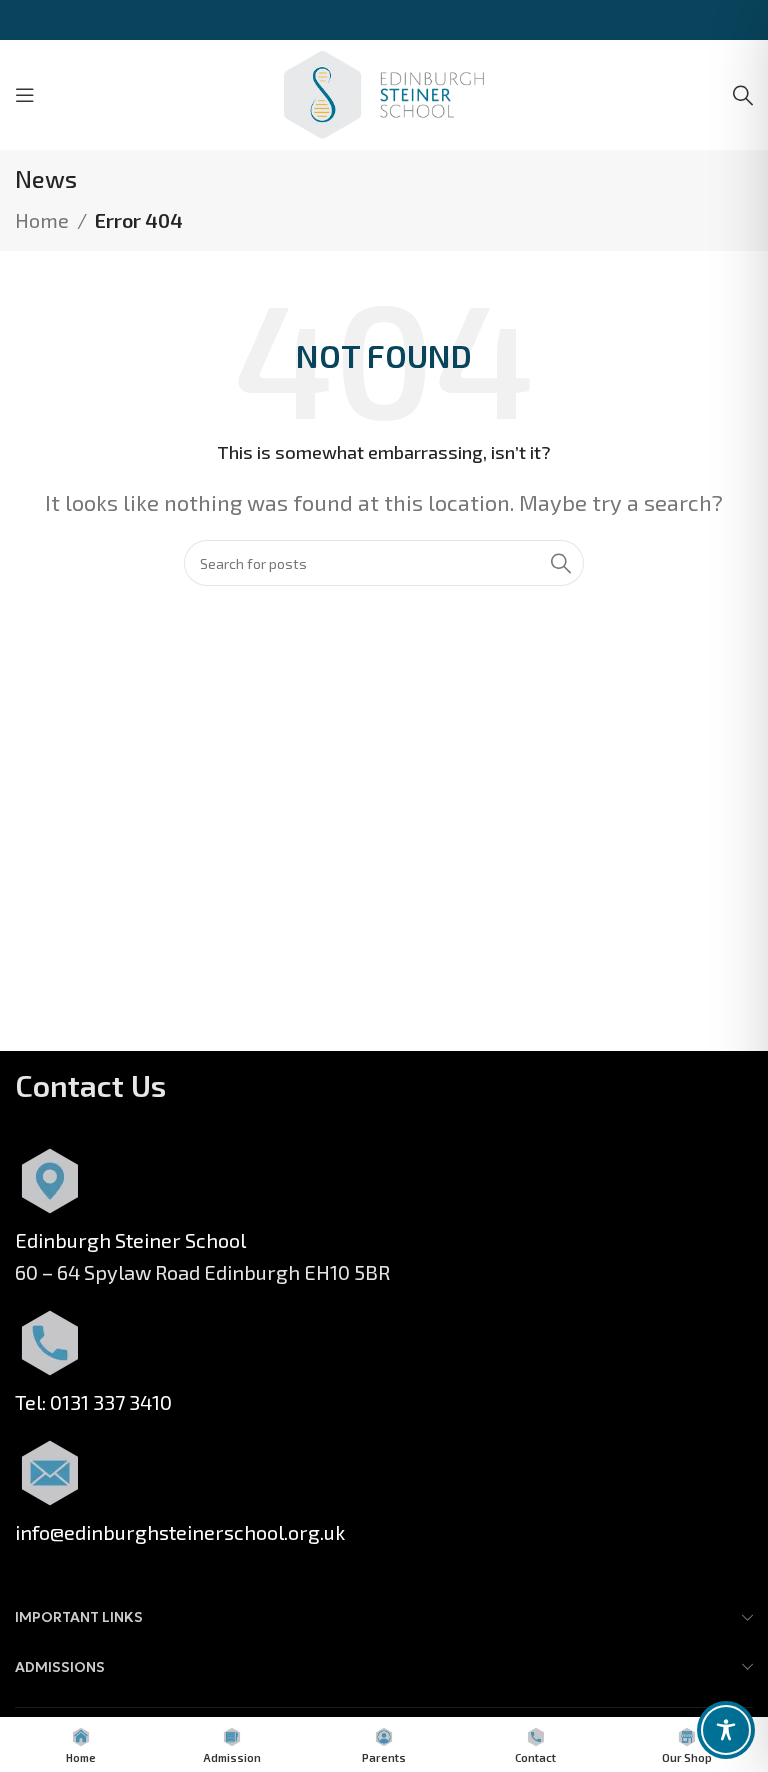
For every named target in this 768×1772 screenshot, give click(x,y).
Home (42, 220)
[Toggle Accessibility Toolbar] (726, 1730)
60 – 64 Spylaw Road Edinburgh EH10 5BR (202, 1272)
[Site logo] (384, 92)
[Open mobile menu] (25, 95)
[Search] (743, 95)
